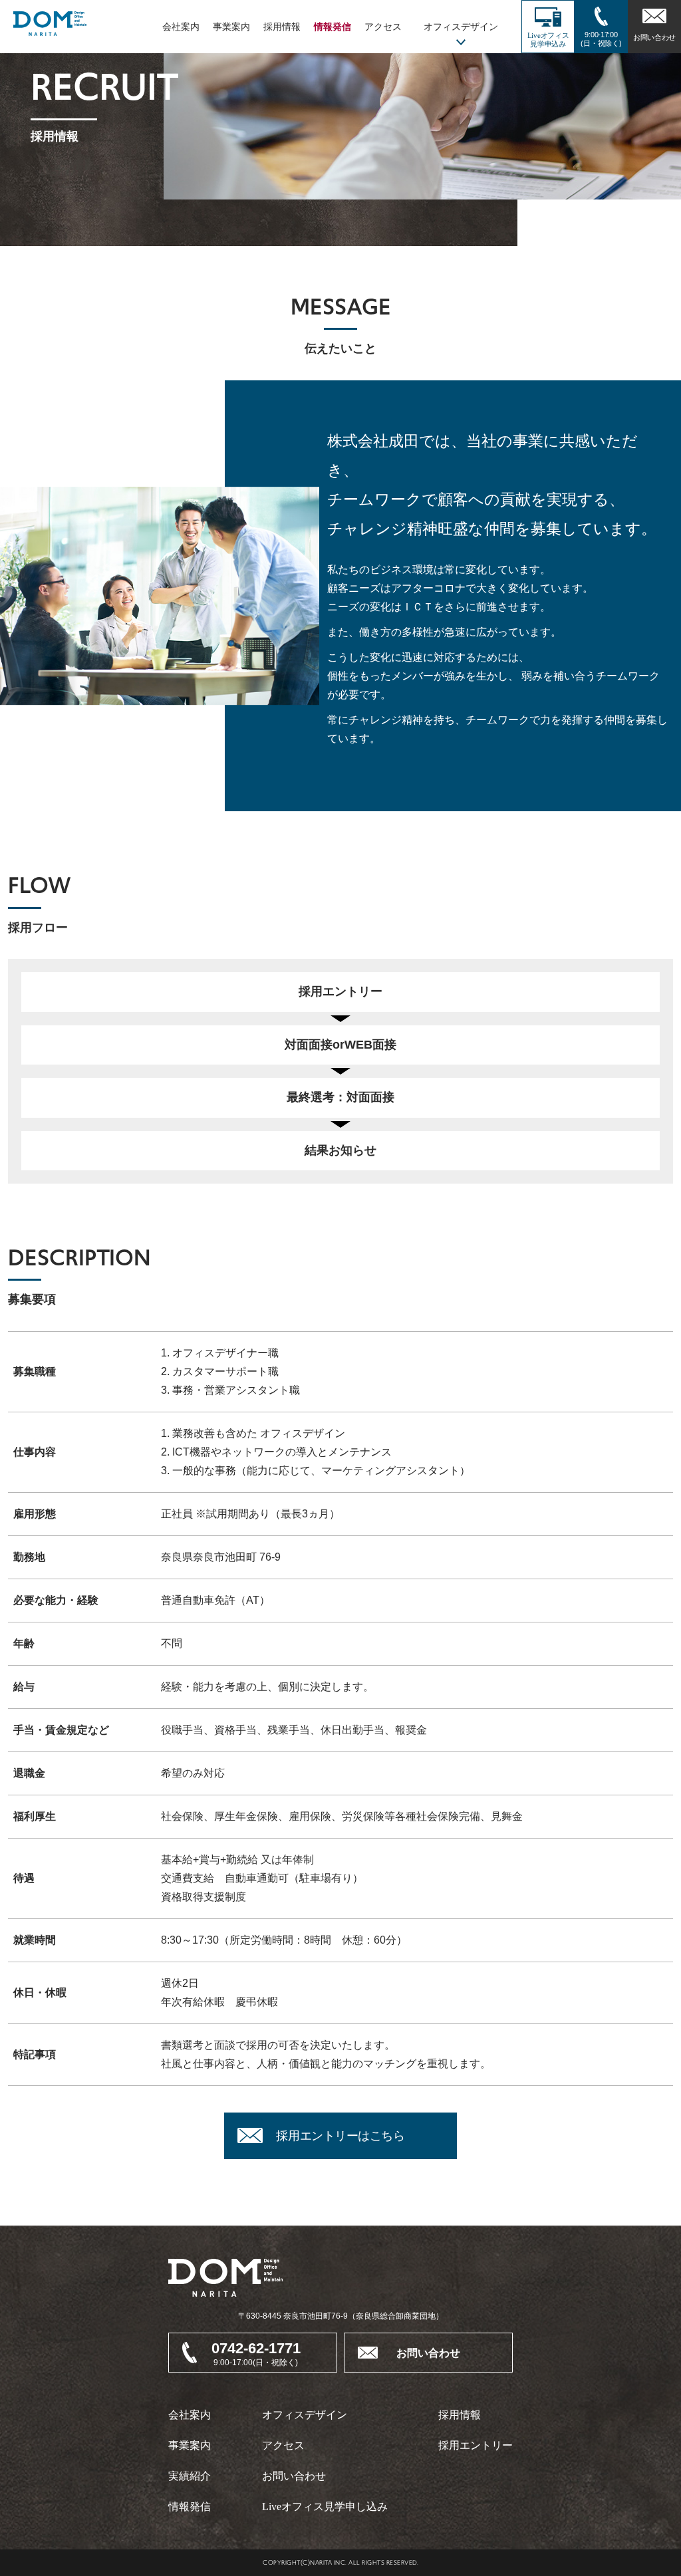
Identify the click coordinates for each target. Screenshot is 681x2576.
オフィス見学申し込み (325, 2507)
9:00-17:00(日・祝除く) (601, 39)
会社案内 (181, 27)
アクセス (383, 27)
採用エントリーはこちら (340, 2136)
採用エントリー (476, 2445)
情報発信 (333, 27)
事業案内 (231, 27)
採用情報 (282, 27)
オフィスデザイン (305, 2415)
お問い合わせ (654, 37)
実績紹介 (190, 2476)
